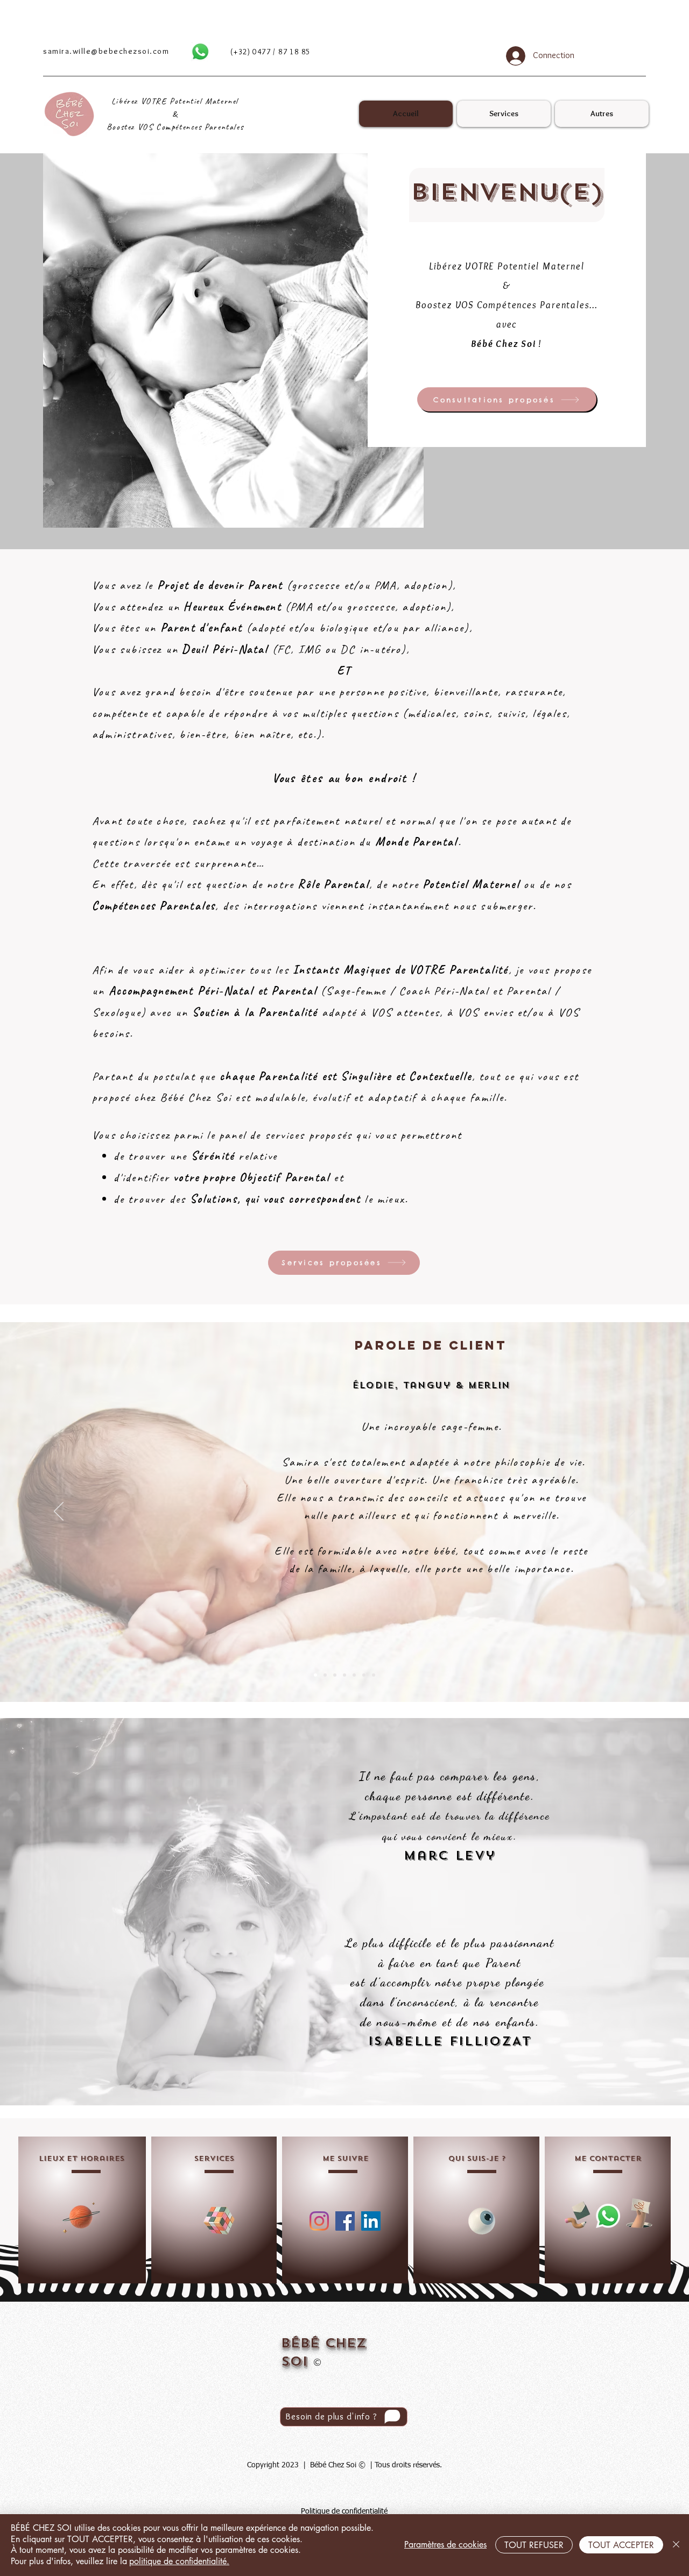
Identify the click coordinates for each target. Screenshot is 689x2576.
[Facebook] (345, 2221)
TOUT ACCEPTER (621, 2545)
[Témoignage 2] (325, 1675)
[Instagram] (319, 2221)
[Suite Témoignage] (374, 1675)
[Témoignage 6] (364, 1675)
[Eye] (481, 2221)
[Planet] (81, 2216)
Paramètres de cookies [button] (445, 2545)
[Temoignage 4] (344, 1675)
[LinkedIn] (371, 2221)
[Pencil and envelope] (577, 2214)
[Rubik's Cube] (219, 2221)
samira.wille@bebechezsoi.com (106, 51)
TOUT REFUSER (534, 2545)
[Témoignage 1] (315, 1675)
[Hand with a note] (639, 2213)
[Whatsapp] (200, 52)
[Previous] (59, 1512)
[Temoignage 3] (335, 1675)
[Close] (676, 2545)
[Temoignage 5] (354, 1675)
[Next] (630, 1512)
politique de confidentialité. (179, 2561)
